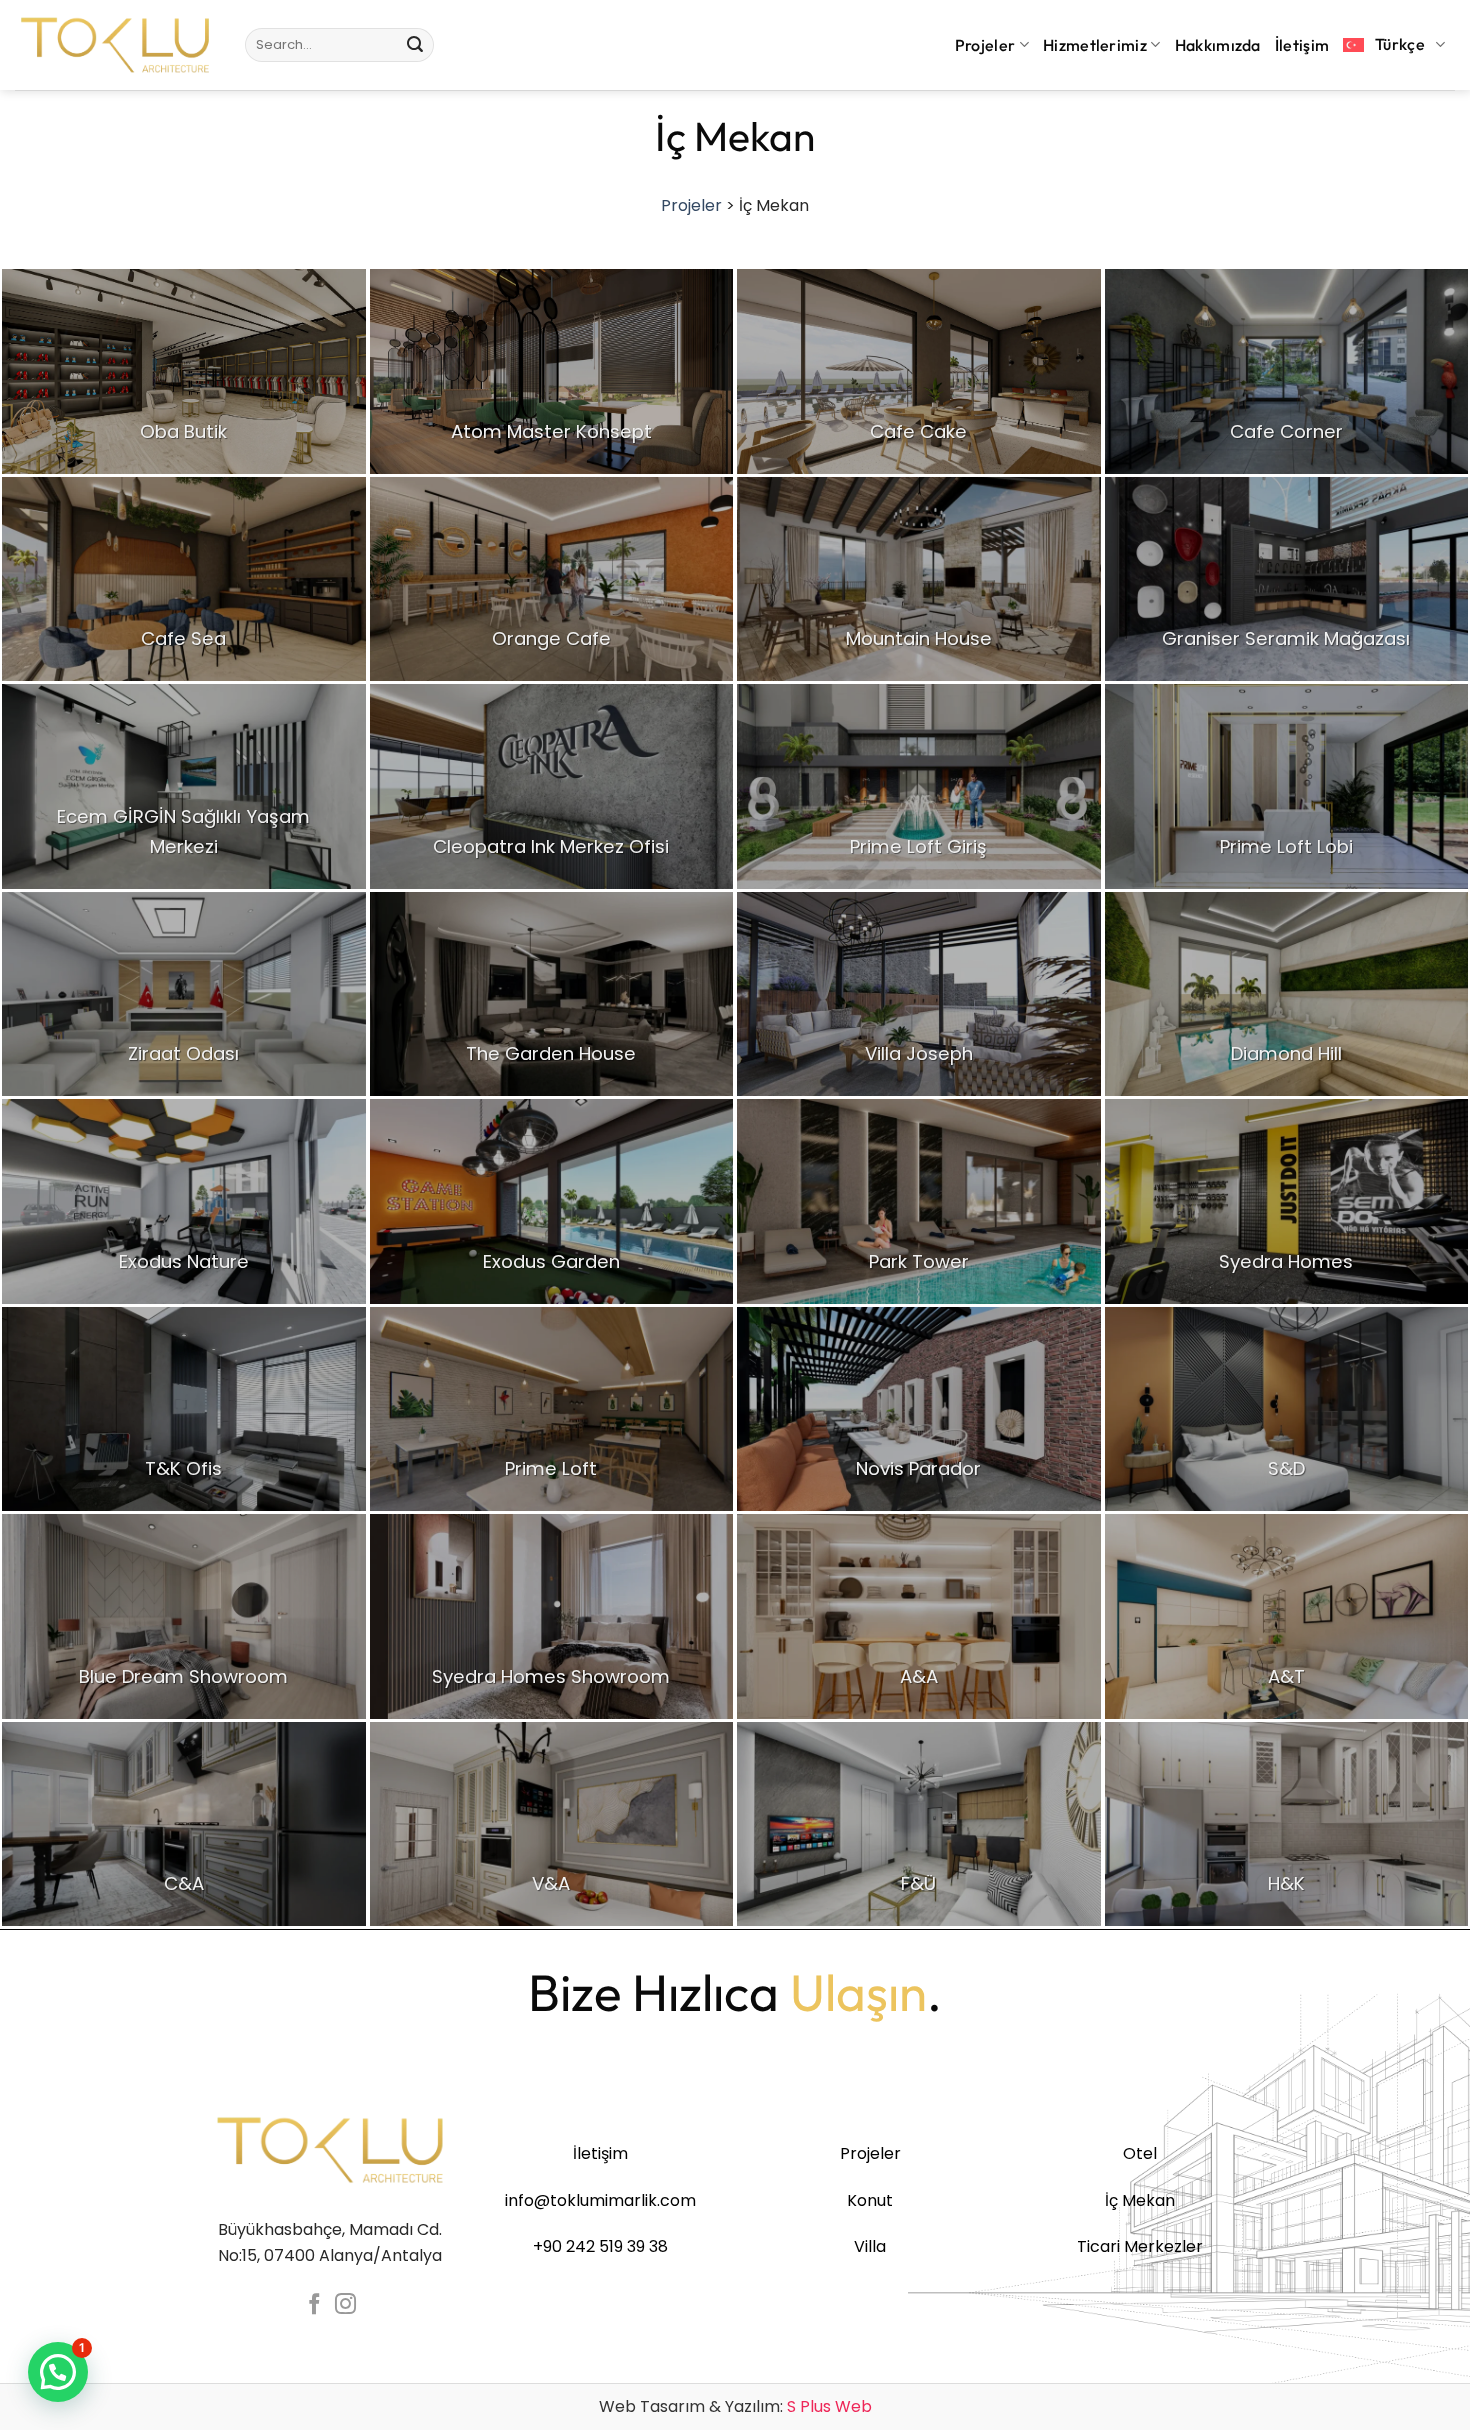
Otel (1140, 2153)
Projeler (985, 45)
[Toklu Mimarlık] (115, 45)
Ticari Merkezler (1140, 2246)
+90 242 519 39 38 (600, 2246)
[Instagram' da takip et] (345, 2305)
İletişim (1302, 45)
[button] (58, 2372)
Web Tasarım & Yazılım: (735, 2406)
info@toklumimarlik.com (600, 2200)
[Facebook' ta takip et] (314, 2305)
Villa (870, 2246)
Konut (870, 2200)
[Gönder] (415, 45)
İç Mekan (1140, 2200)
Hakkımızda (1218, 45)
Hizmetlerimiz (1095, 45)
